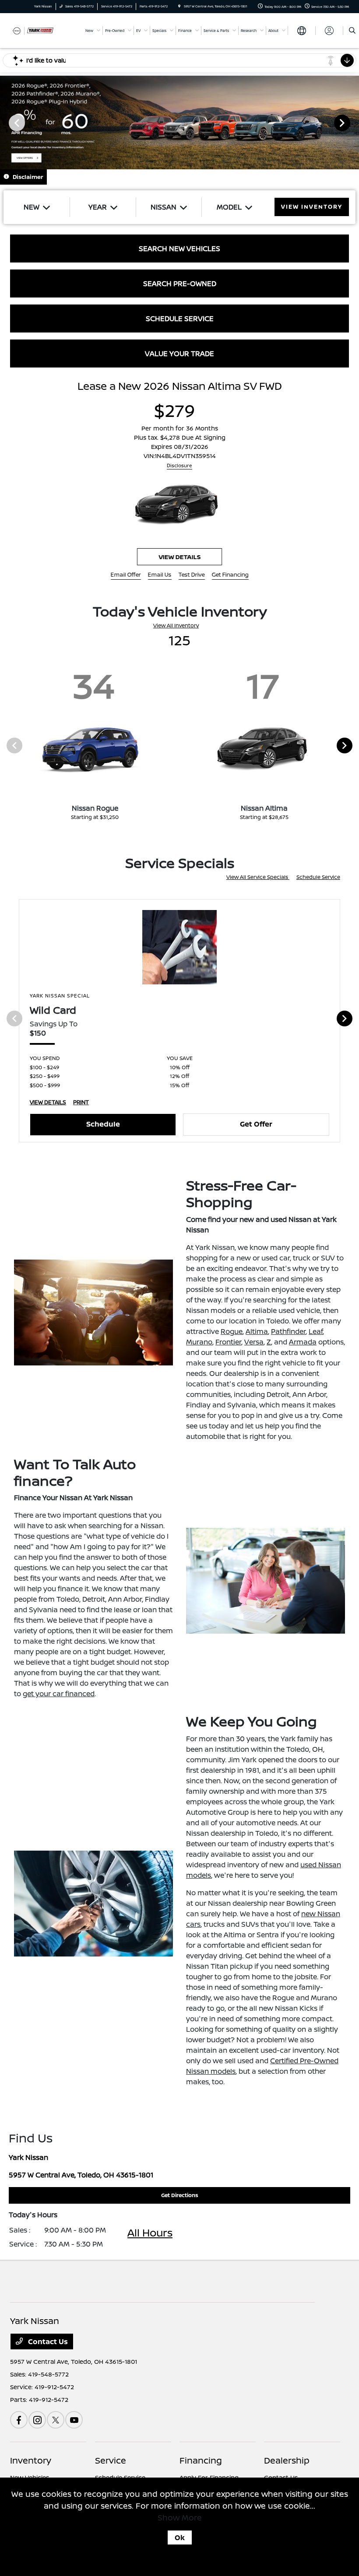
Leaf (316, 1331)
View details (179, 557)
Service (111, 2460)
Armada (303, 1342)
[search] (352, 31)
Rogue (232, 1331)
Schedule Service (318, 877)
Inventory (31, 2460)
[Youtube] (74, 2420)
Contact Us (47, 2341)
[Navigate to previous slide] (7, 122)
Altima (257, 1331)
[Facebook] (19, 2420)
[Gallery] (179, 122)
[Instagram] (37, 2420)
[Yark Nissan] (34, 30)
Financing (201, 2460)
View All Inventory (176, 625)
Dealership (287, 2460)
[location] (179, 6)
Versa (254, 1342)
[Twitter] (56, 2420)
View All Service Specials (258, 877)
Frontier (228, 1342)
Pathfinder (288, 1331)
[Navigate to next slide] (352, 122)
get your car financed (59, 1694)
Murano (199, 1342)
